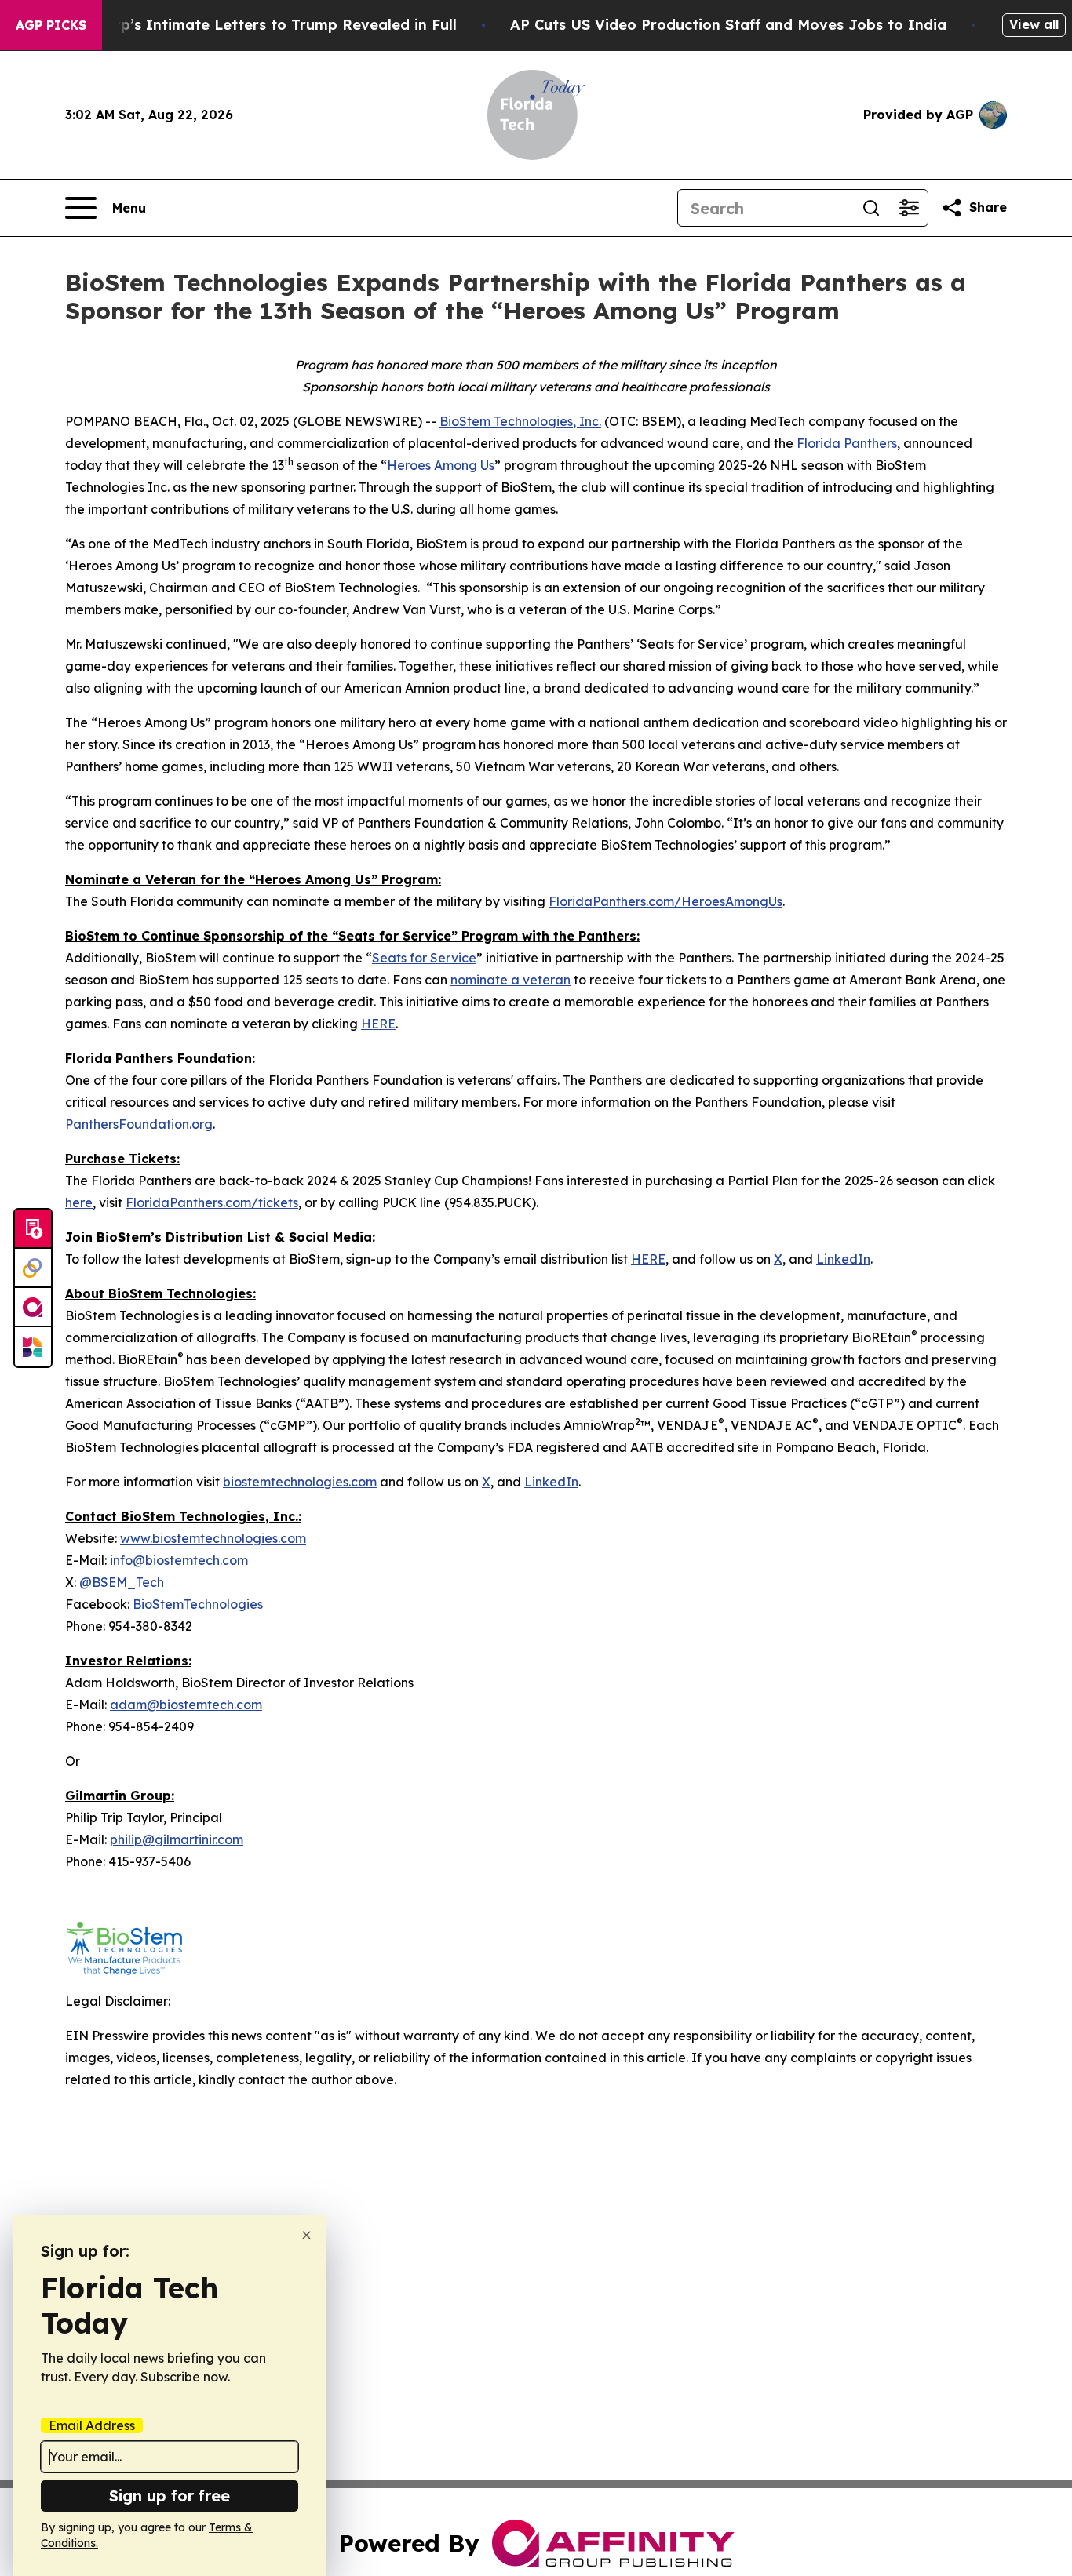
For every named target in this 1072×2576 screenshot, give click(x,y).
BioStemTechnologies (198, 1604)
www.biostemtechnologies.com (213, 1538)
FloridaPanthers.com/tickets (212, 1202)
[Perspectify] (33, 1268)
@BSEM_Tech (122, 1582)
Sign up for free (170, 2496)
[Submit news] (33, 1229)
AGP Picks (51, 25)
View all (1034, 24)
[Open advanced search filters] (909, 208)
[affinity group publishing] (33, 1308)
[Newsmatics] (33, 1347)
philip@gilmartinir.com (177, 1839)
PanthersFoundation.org (139, 1124)
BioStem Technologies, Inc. (520, 421)
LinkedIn (843, 1259)
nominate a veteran (510, 980)
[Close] (306, 2235)
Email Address (92, 2425)
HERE (378, 1024)
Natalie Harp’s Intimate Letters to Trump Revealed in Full (246, 25)
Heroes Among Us (441, 465)
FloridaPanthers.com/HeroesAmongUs (665, 901)
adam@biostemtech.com (186, 1705)
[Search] (871, 208)
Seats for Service (424, 958)
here (79, 1202)
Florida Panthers (847, 443)
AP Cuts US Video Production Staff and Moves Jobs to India (728, 25)
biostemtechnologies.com (300, 1482)
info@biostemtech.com (179, 1560)
